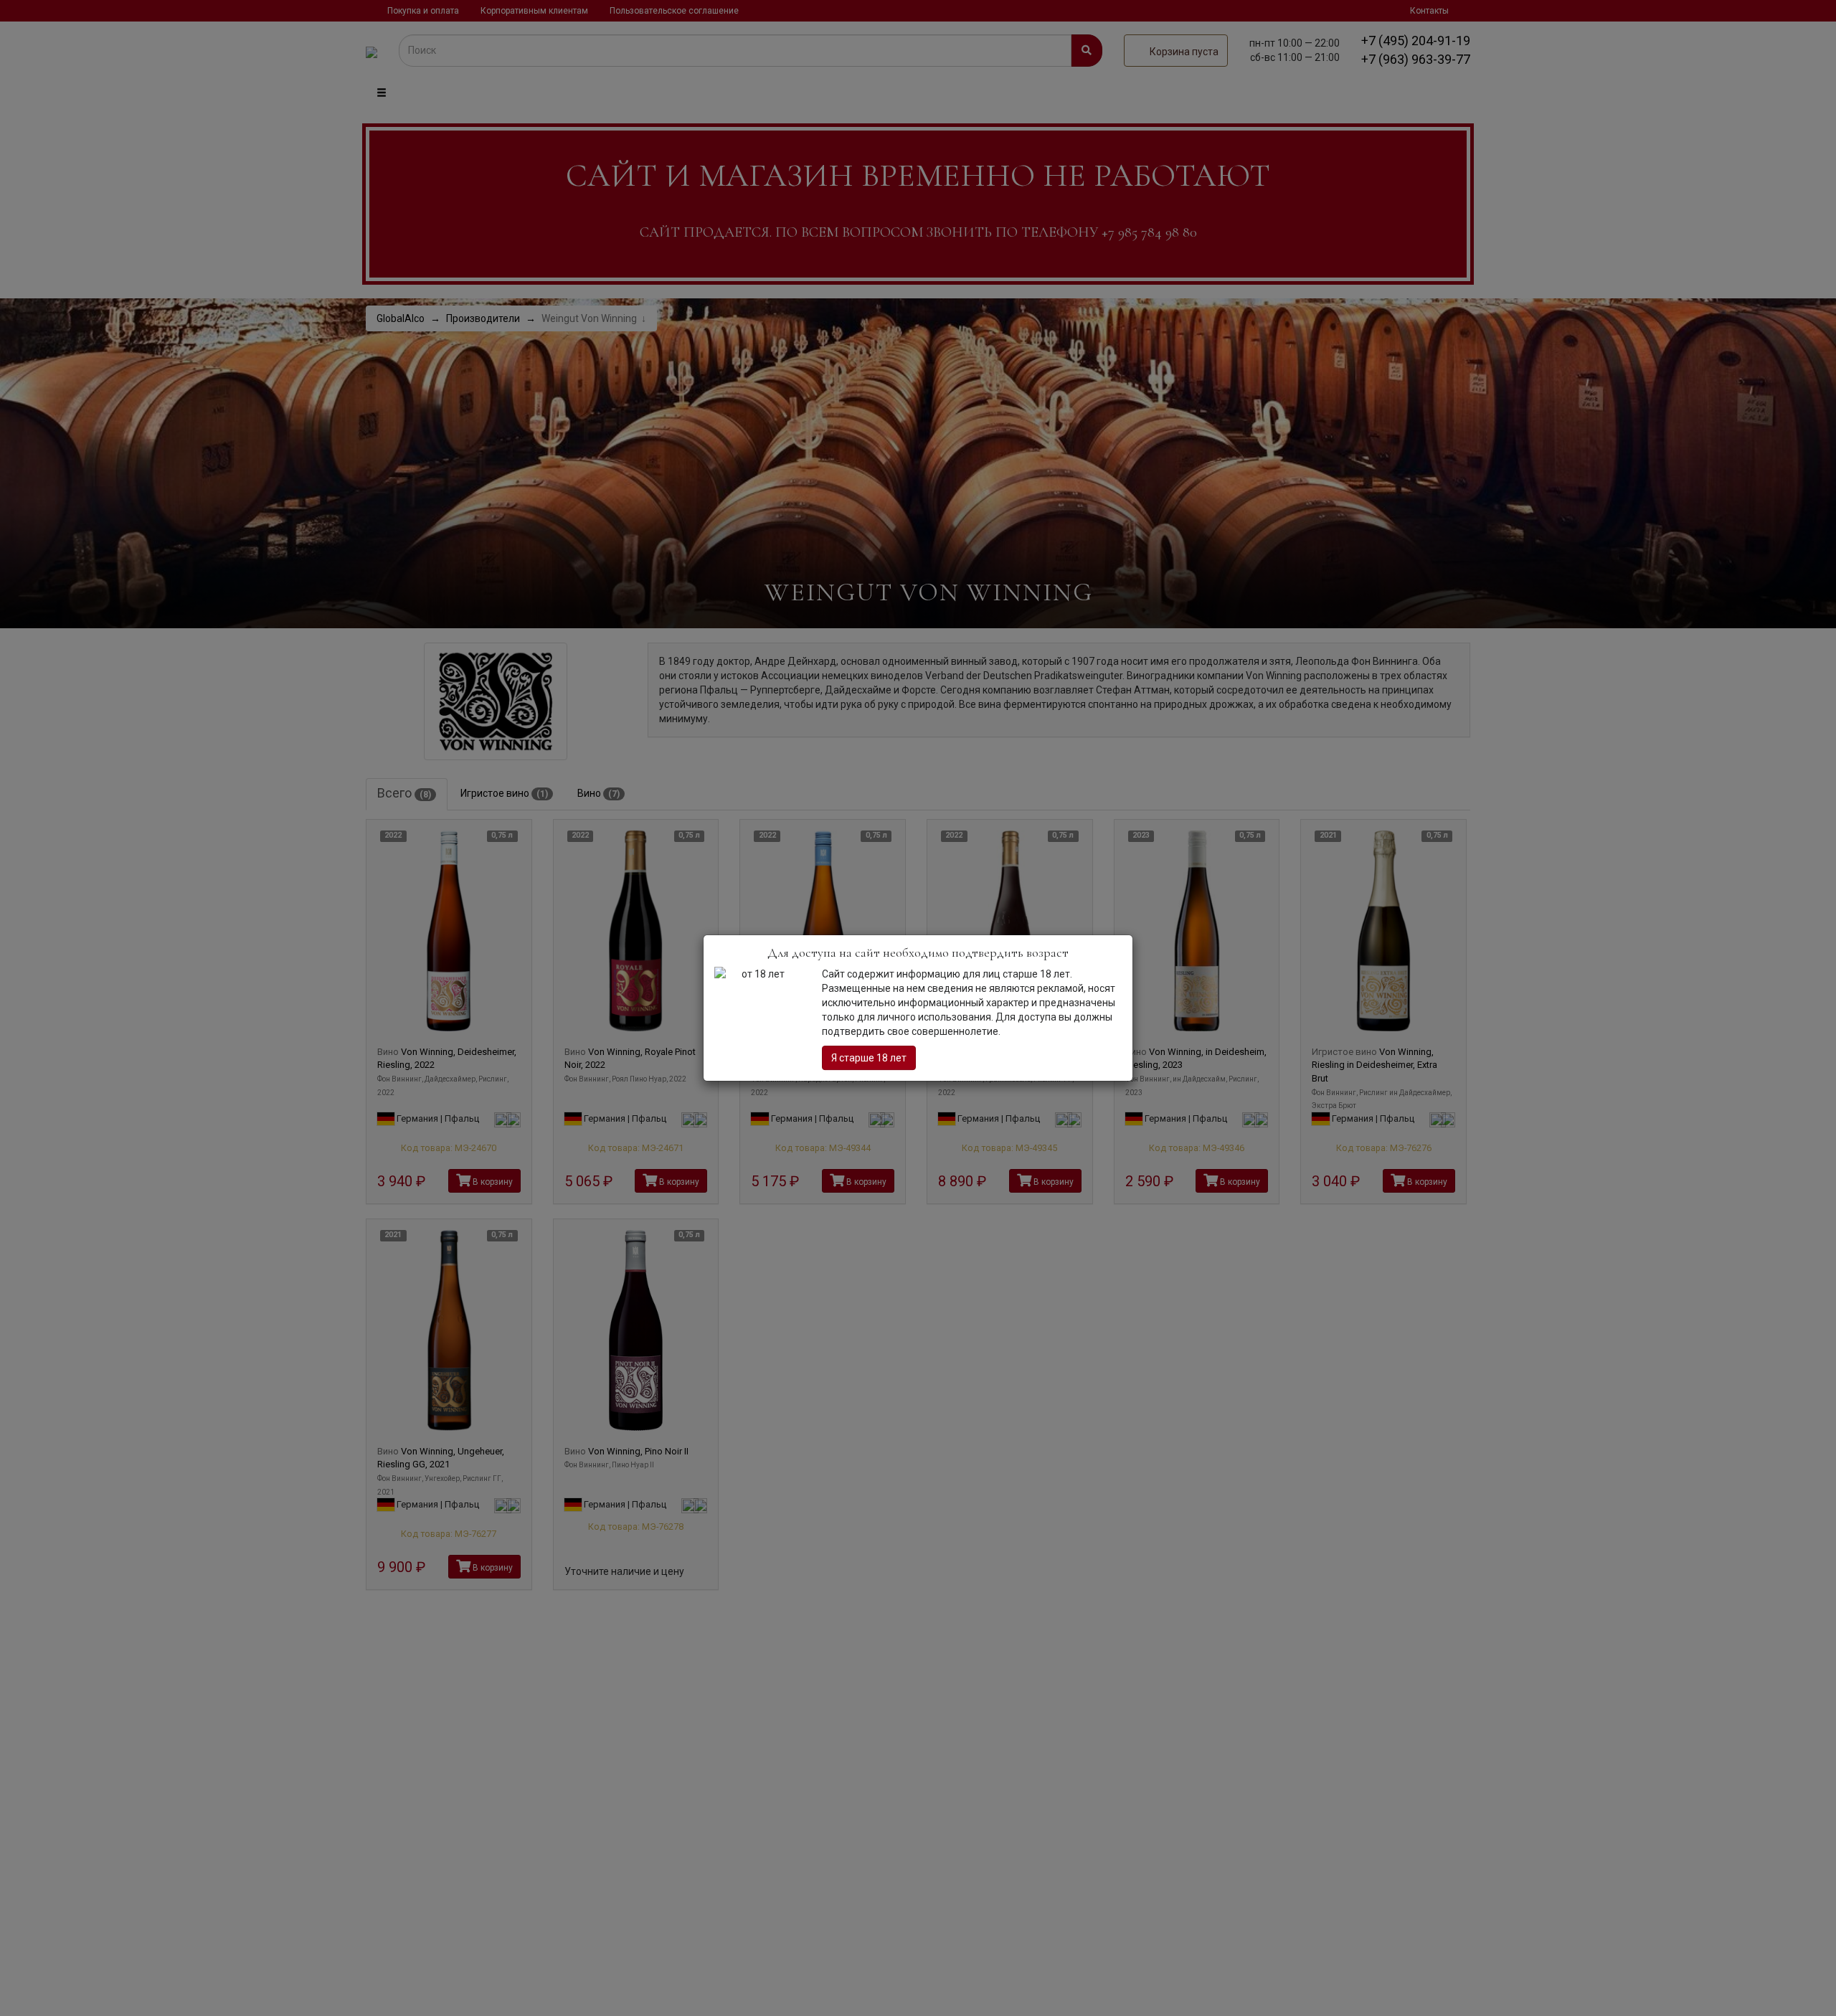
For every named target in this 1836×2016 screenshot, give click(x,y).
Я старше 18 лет (869, 1058)
